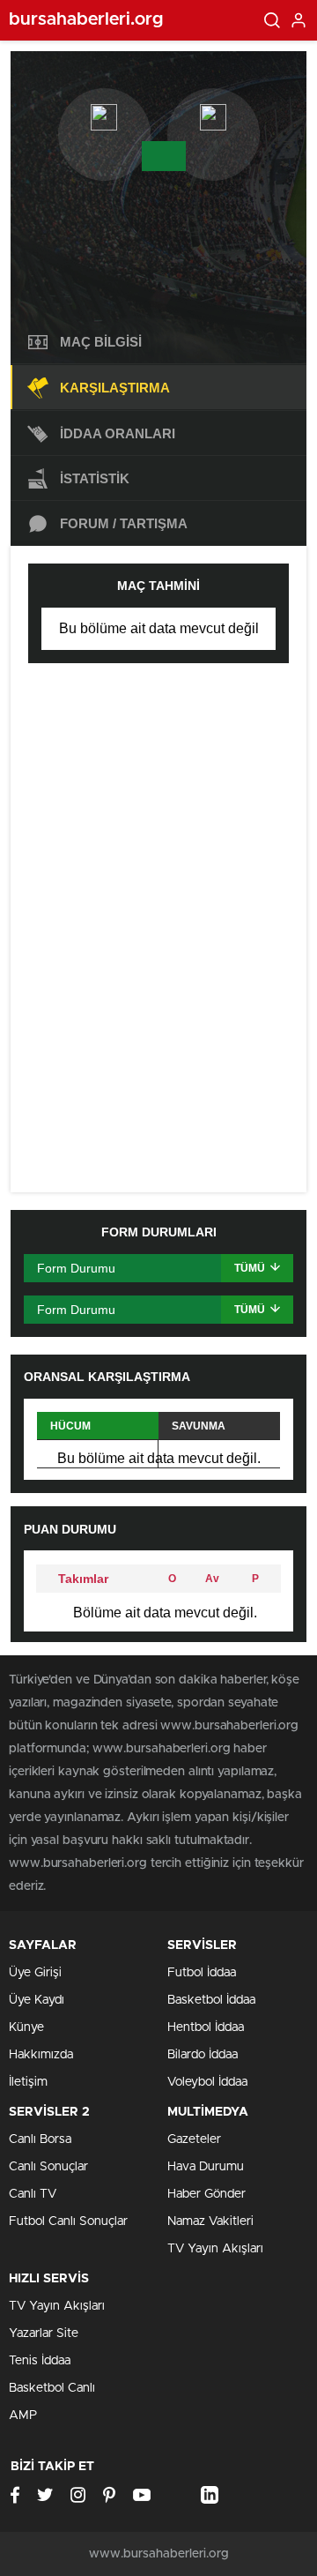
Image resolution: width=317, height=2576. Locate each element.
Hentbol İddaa (206, 2027)
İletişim (28, 2082)
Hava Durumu (206, 2167)
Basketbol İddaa (211, 2000)
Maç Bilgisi (101, 342)
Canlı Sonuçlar (48, 2167)
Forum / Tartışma (124, 523)
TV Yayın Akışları (215, 2249)
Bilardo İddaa (203, 2055)
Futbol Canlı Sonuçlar (68, 2221)
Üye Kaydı (37, 2000)
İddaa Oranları (118, 433)
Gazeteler (194, 2139)
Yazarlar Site (44, 2333)
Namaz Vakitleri (210, 2221)
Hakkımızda (41, 2055)
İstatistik (95, 478)
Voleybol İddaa (207, 2082)
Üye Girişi (35, 1973)
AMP (23, 2415)
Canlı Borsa (40, 2139)
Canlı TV (33, 2194)
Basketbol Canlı (52, 2388)
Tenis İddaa (40, 2361)
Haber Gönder (206, 2194)
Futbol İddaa (202, 1973)
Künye (26, 2027)
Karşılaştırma (115, 388)
